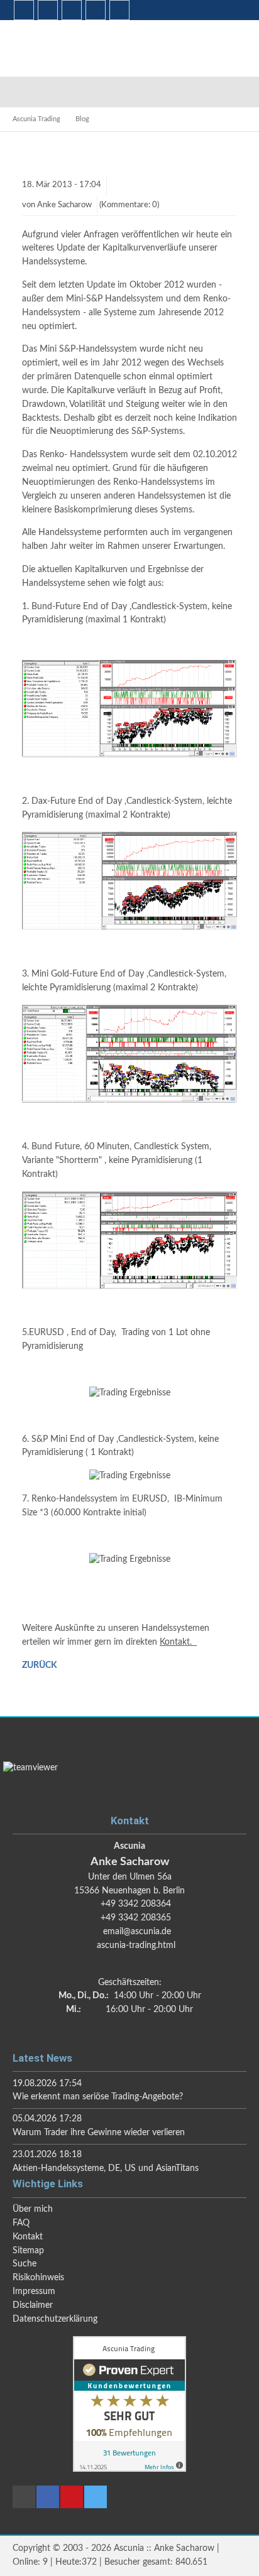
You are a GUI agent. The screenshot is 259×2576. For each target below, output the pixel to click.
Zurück (40, 1665)
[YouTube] (96, 10)
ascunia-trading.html (136, 1946)
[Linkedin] (24, 10)
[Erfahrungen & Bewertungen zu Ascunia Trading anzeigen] (129, 2469)
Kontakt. (178, 1642)
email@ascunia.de (137, 1932)
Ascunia (66, 48)
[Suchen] (72, 10)
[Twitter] (119, 10)
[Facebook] (48, 10)
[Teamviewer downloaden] (129, 1782)
